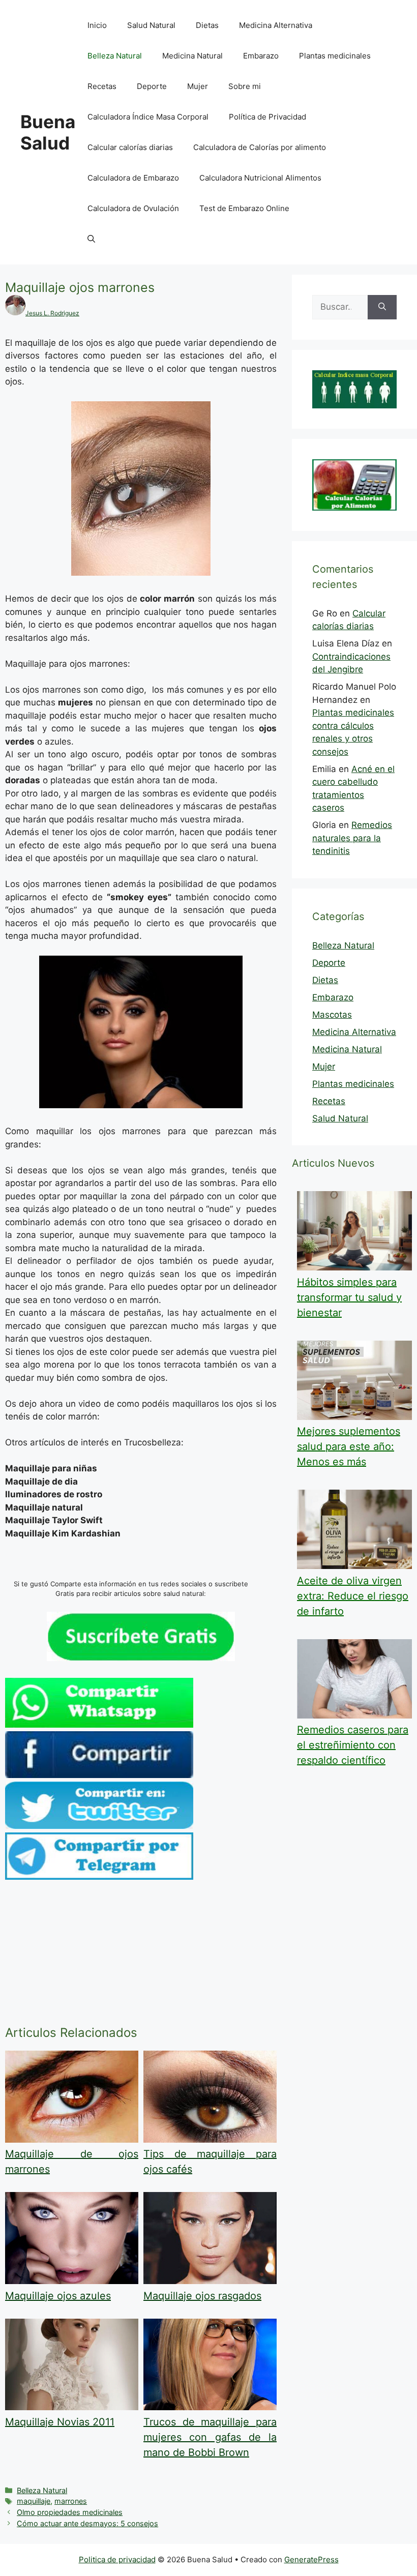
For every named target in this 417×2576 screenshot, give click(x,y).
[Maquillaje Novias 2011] (72, 2407)
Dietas (207, 25)
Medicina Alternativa (276, 25)
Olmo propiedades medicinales (70, 2512)
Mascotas (332, 1015)
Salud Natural (151, 25)
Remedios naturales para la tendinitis (352, 838)
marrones (71, 2501)
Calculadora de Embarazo (133, 178)
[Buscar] (382, 307)
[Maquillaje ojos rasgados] (210, 2281)
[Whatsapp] (99, 1725)
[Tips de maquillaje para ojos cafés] (210, 2140)
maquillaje (34, 2501)
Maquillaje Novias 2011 (60, 2422)
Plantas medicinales (335, 56)
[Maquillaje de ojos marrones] (72, 2140)
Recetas (102, 86)
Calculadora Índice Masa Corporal (148, 117)
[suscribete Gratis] (141, 1658)
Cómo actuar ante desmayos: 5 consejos (87, 2523)
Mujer (198, 86)
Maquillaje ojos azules (58, 2296)
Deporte (152, 86)
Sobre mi (245, 86)
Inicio (97, 25)
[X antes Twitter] (99, 1826)
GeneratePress (311, 2559)
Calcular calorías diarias (130, 147)
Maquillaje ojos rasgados (202, 2296)
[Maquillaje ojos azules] (72, 2281)
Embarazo (261, 56)
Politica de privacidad (117, 2559)
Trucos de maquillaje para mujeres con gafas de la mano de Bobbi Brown (210, 2437)
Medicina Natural (192, 56)
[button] (91, 239)
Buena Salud (48, 132)
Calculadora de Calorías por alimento (260, 147)
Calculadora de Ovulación (133, 208)
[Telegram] (99, 1877)
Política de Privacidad (267, 117)
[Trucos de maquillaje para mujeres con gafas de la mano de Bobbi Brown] (210, 2407)
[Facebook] (99, 1775)
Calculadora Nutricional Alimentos (260, 178)
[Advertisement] (141, 1955)
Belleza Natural (115, 56)
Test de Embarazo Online (244, 208)
